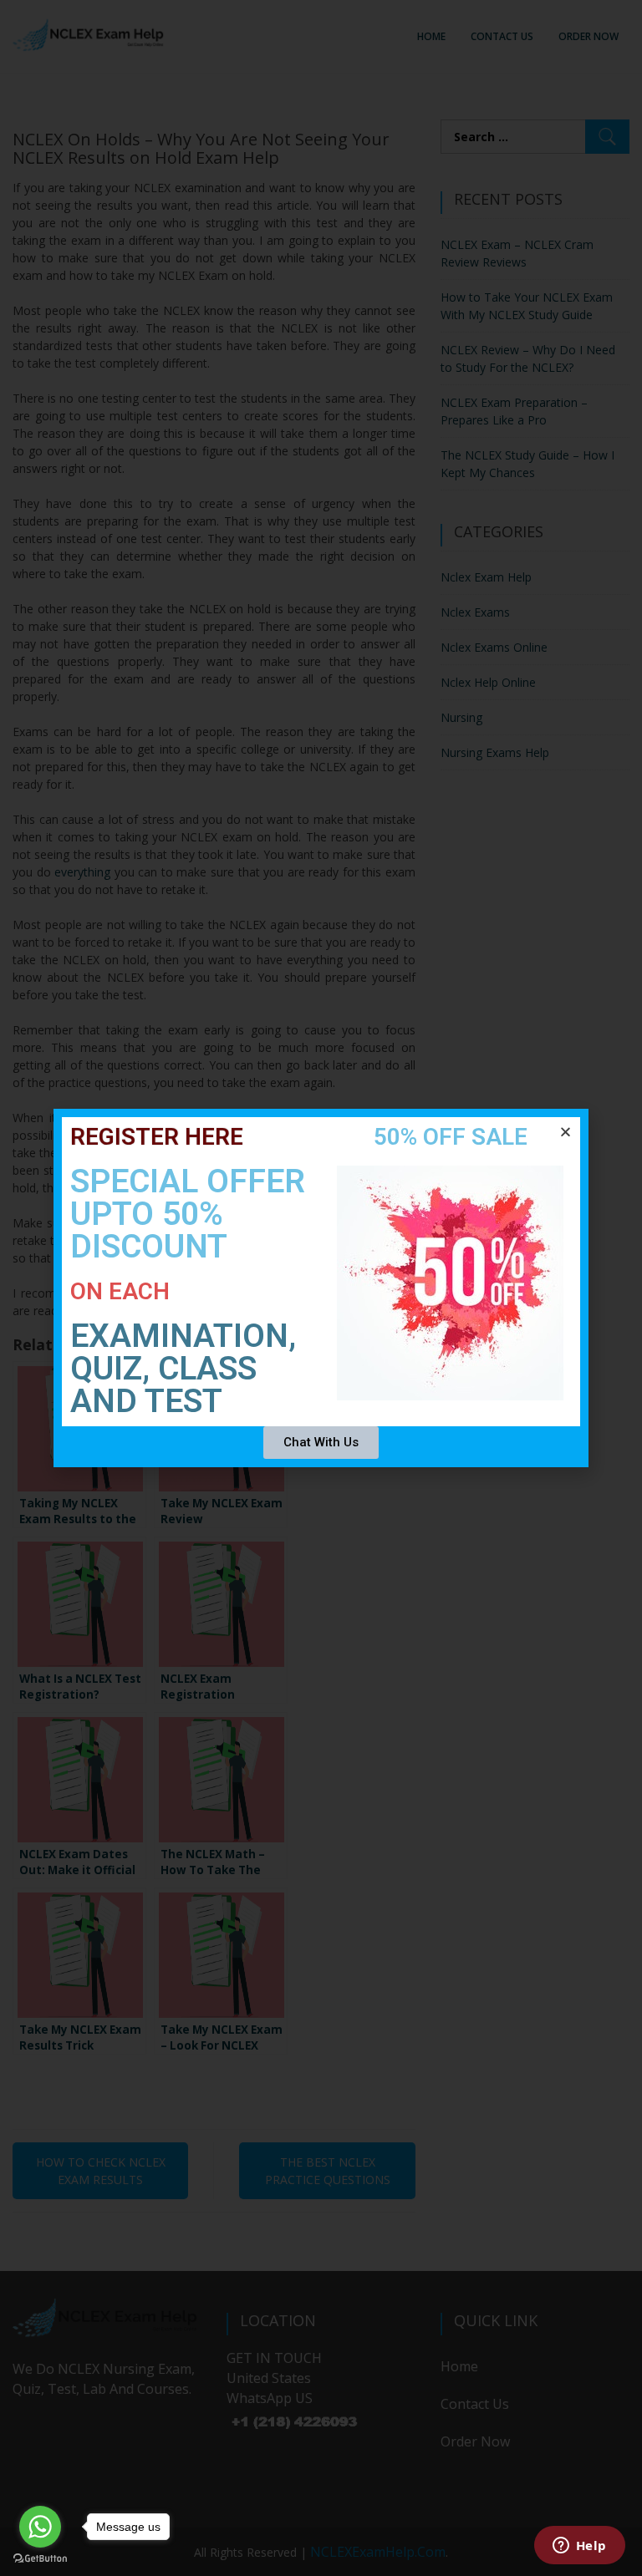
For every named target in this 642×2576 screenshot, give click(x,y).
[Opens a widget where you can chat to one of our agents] (579, 2547)
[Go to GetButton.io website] (40, 2559)
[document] (321, 1288)
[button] (566, 1132)
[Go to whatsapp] (40, 2527)
